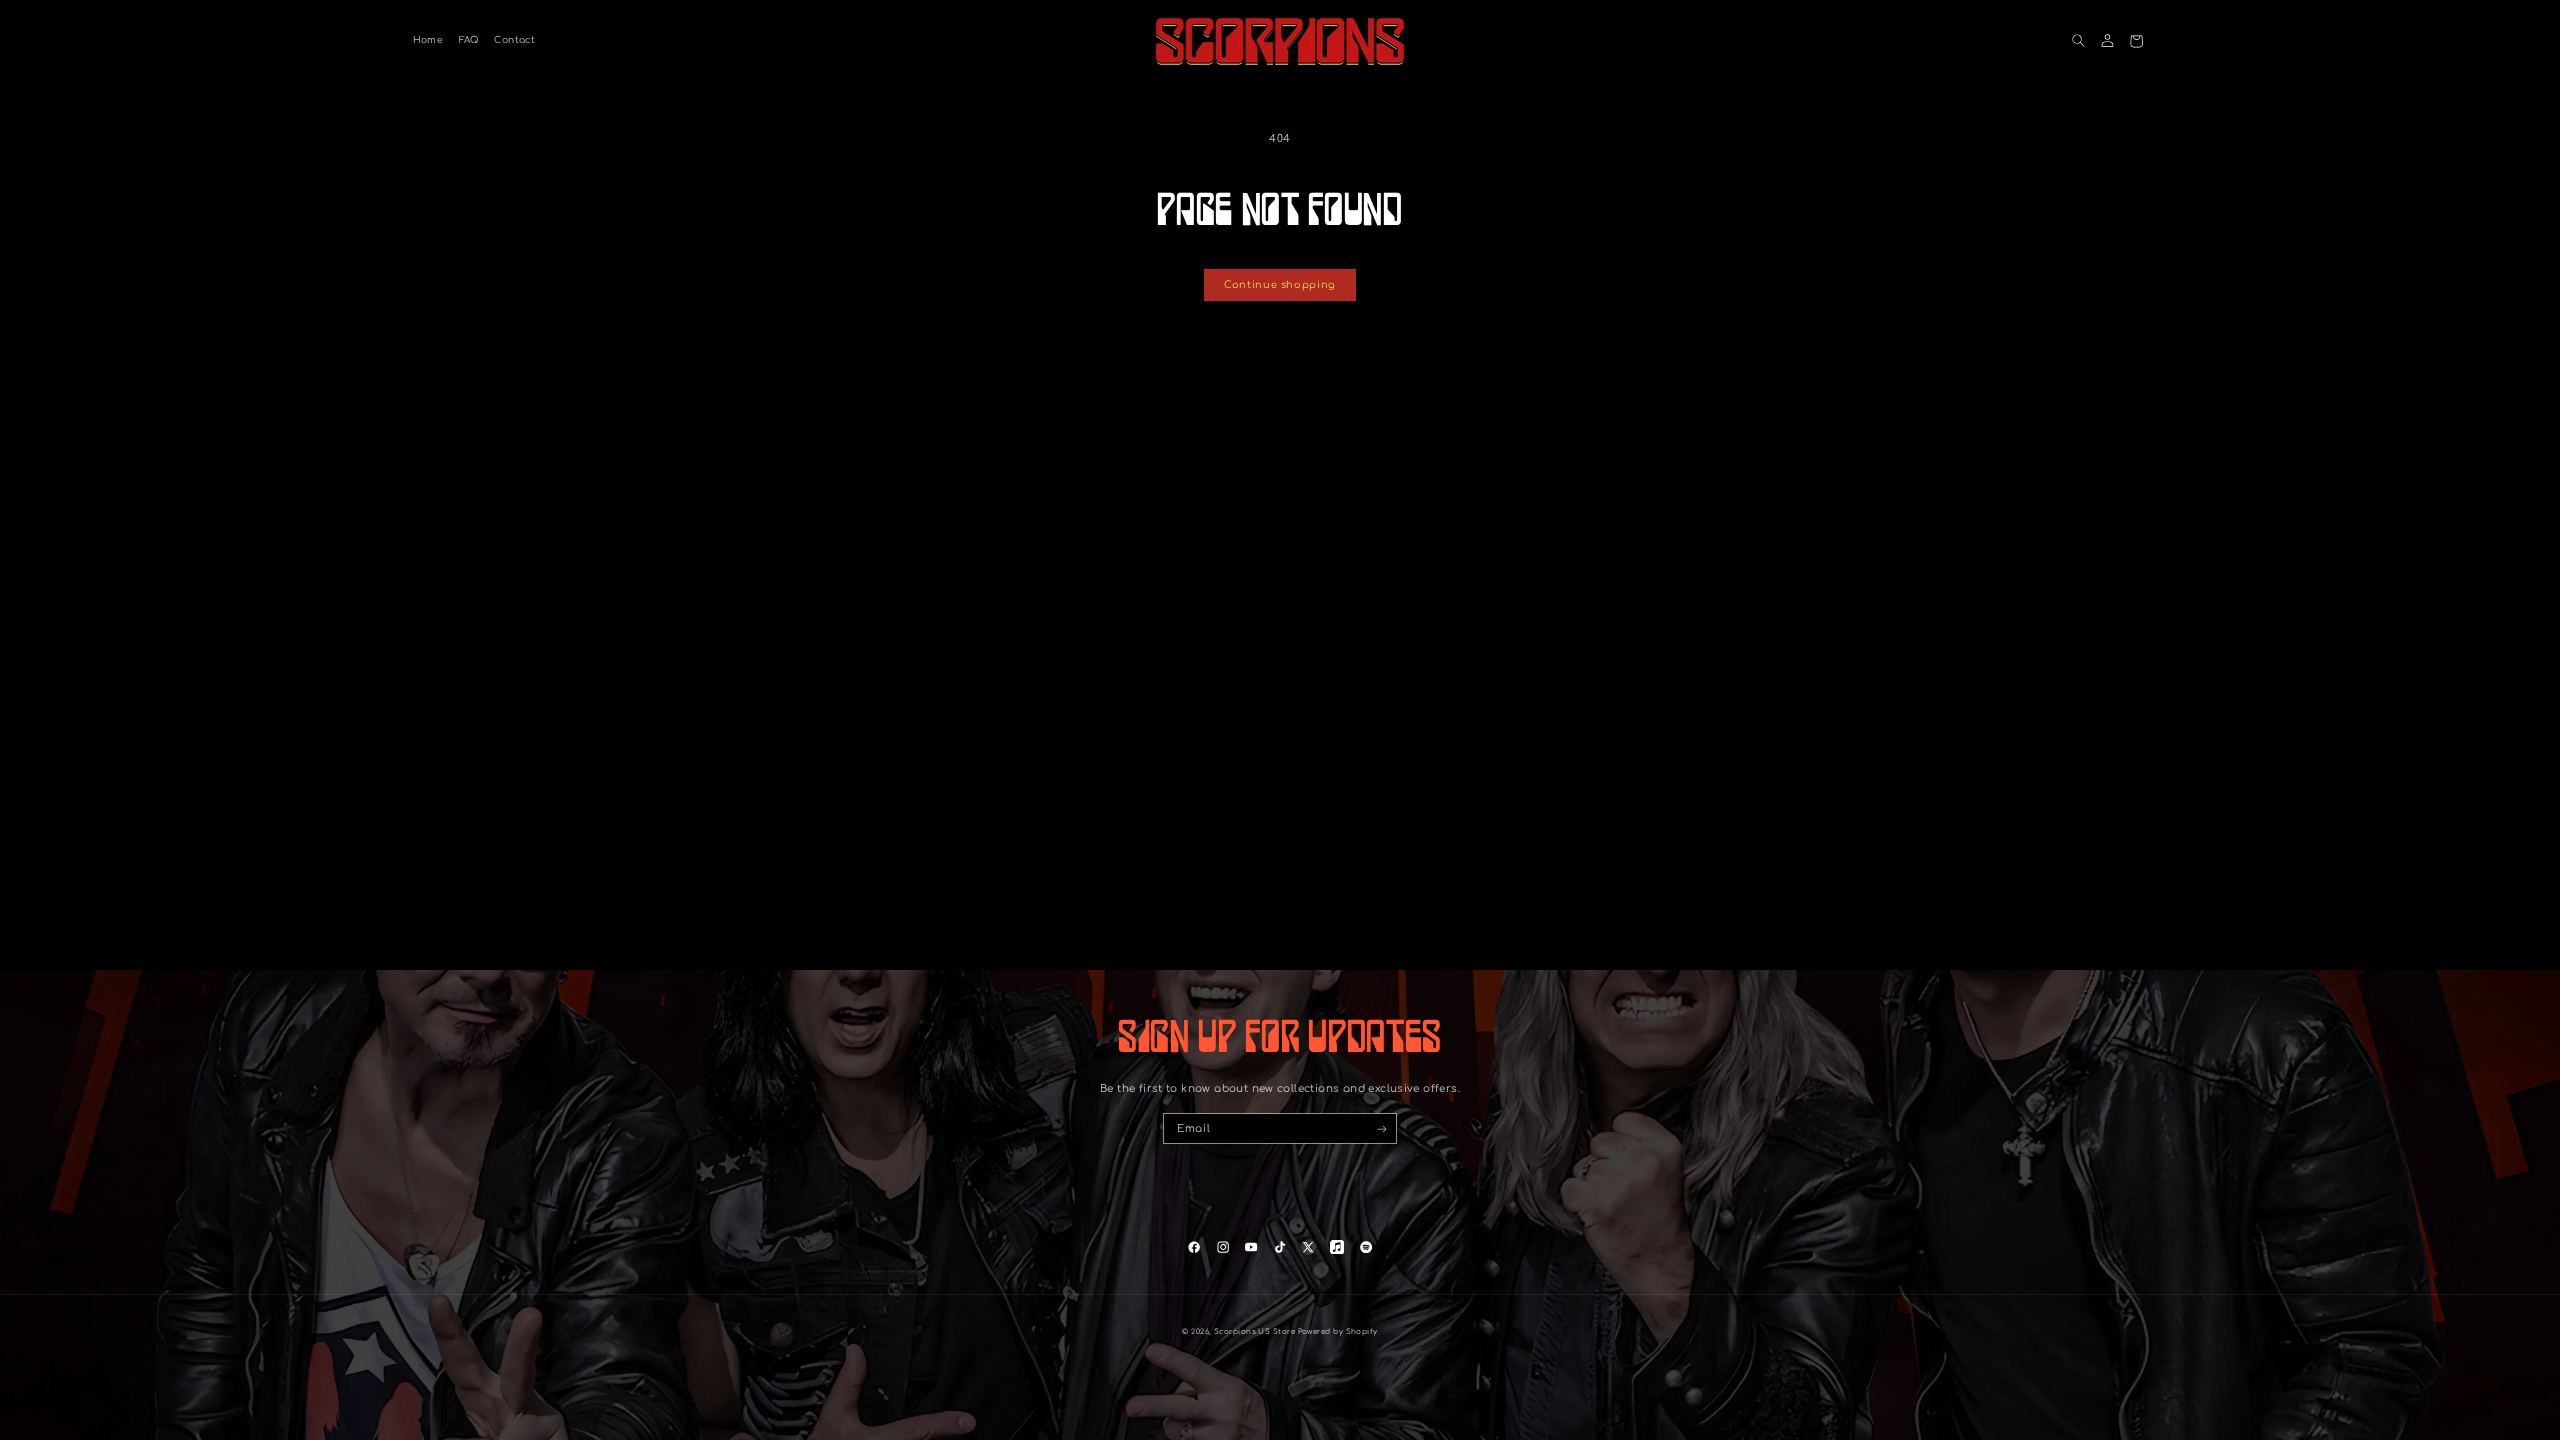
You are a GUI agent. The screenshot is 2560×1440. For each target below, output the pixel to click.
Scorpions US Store (1254, 1332)
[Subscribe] (1381, 1128)
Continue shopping (1280, 284)
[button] (2078, 41)
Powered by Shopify (1338, 1332)
